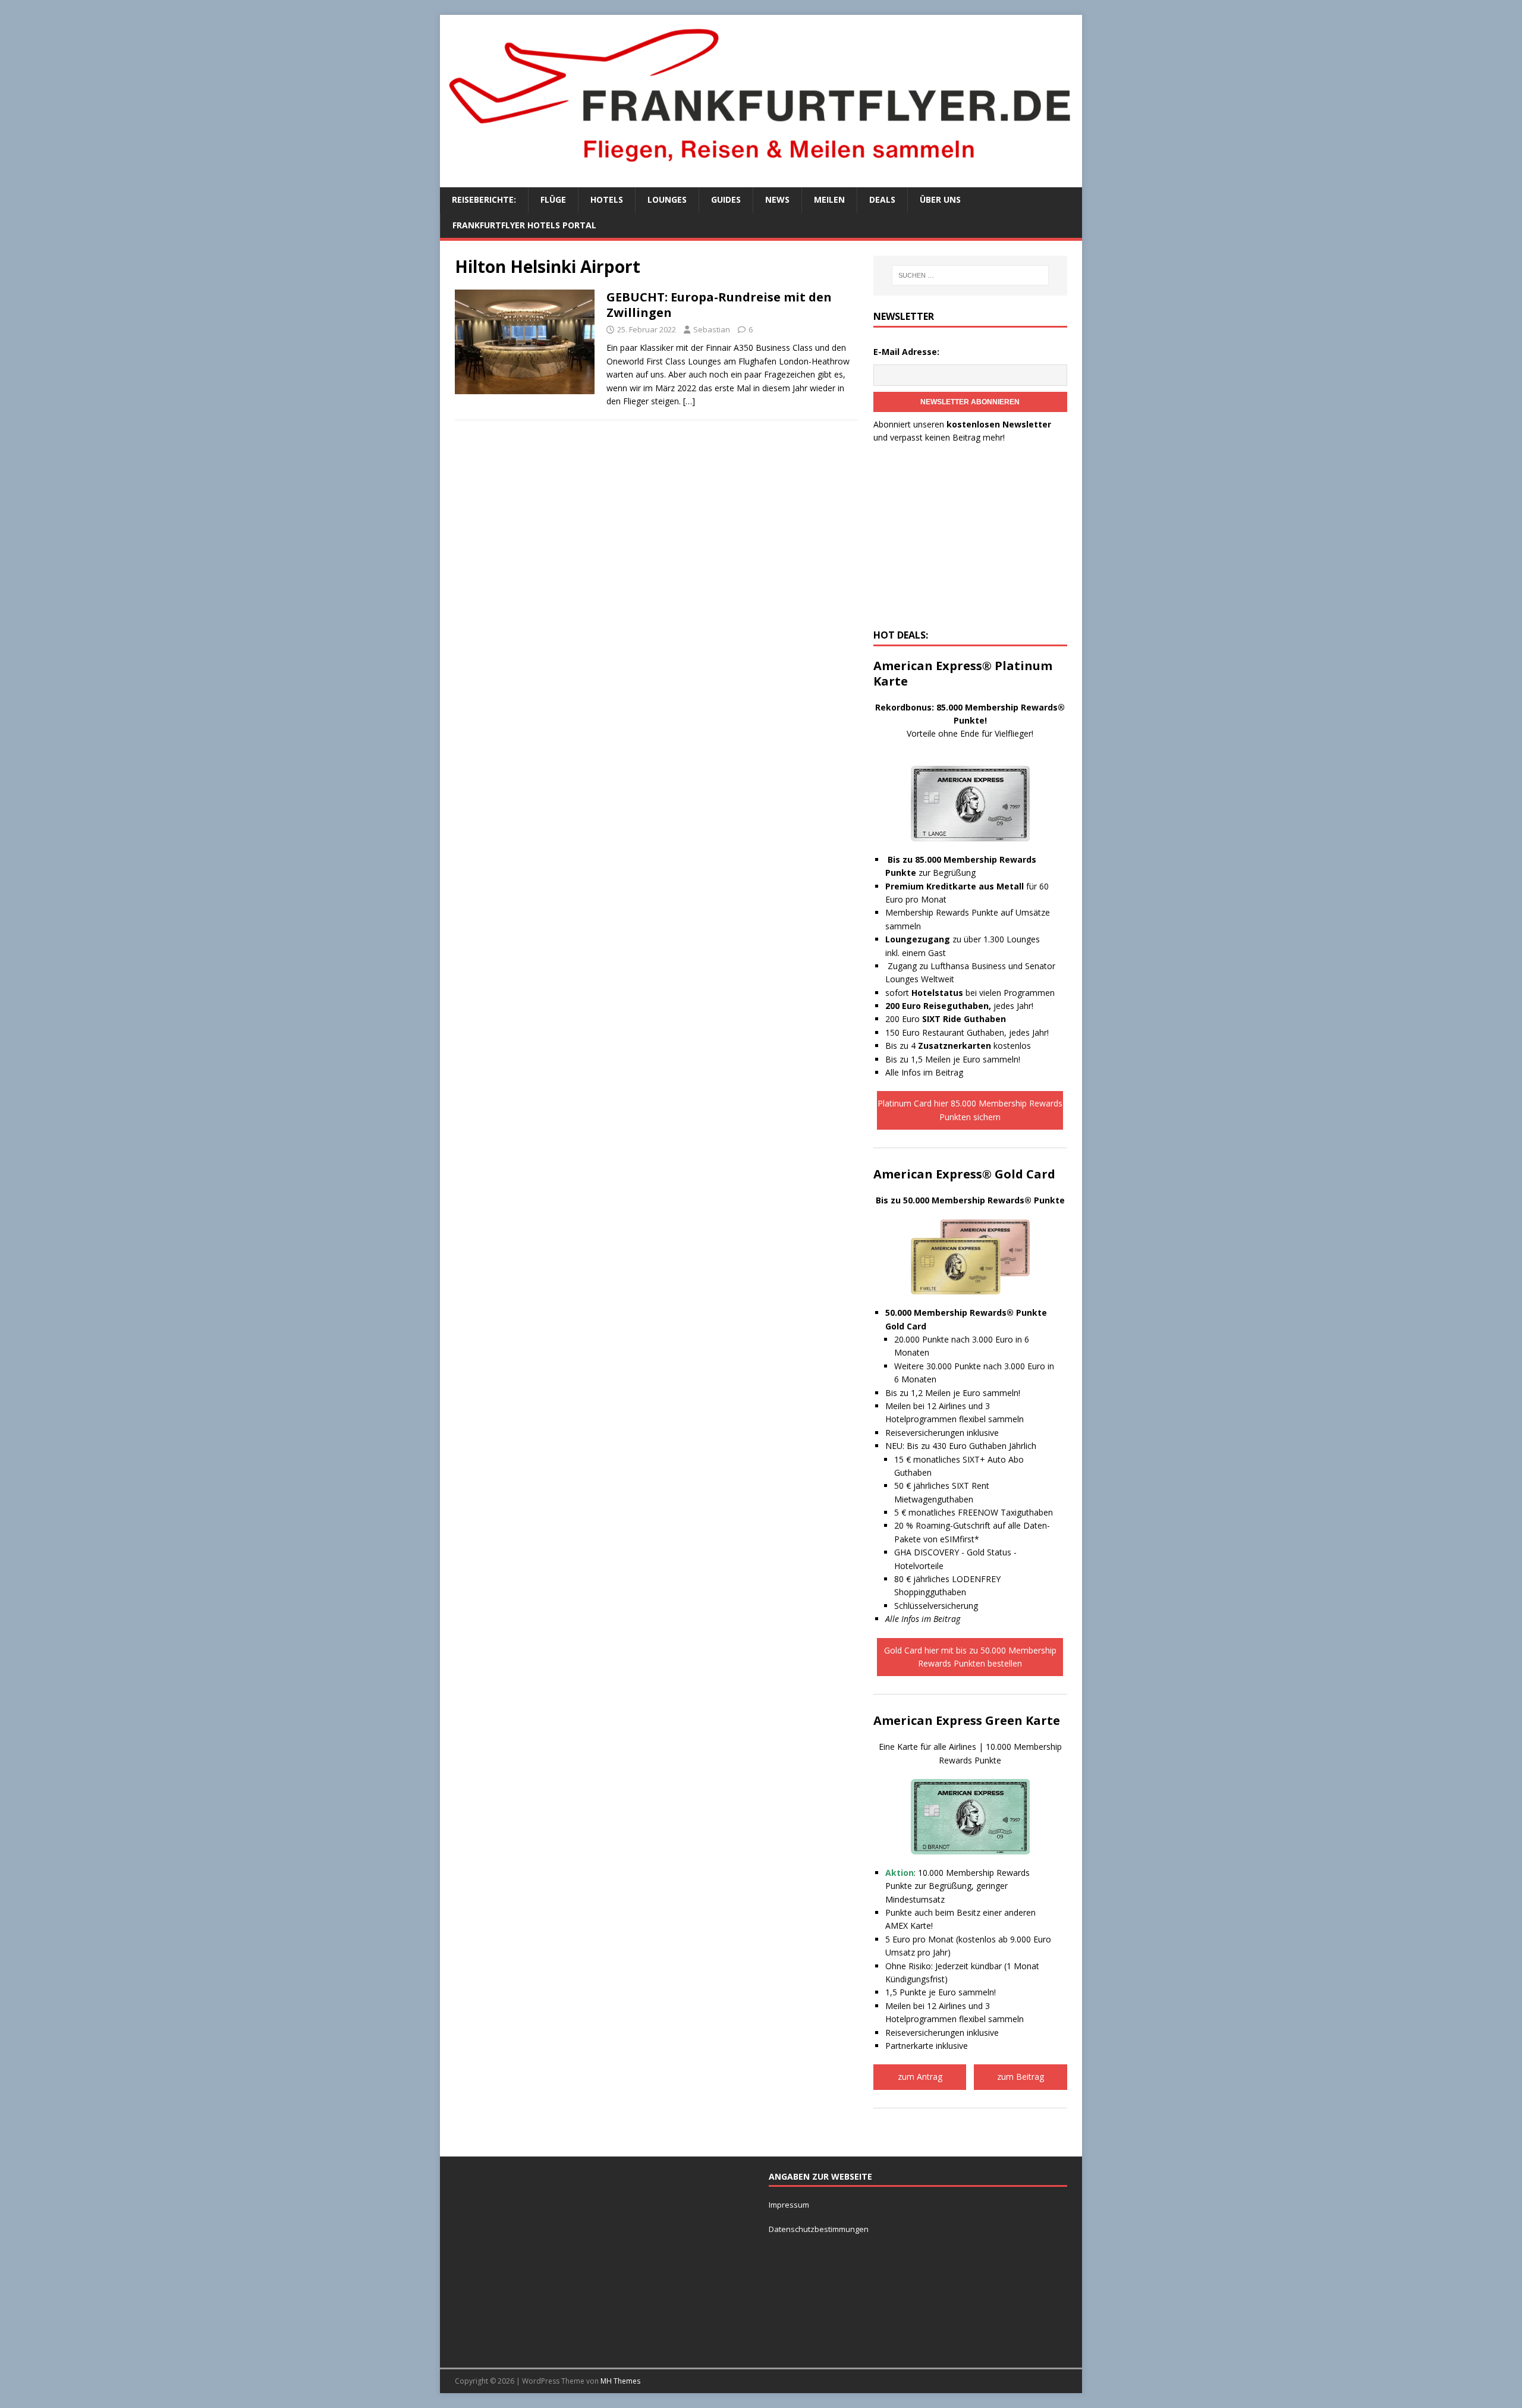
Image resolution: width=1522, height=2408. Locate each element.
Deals (882, 199)
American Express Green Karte (967, 1720)
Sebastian (712, 329)
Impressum (789, 2205)
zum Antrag (920, 2077)
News (777, 199)
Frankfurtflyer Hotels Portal (524, 225)
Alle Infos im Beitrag (924, 1072)
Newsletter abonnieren (970, 402)
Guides (726, 199)
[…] (689, 401)
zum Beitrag (1021, 2077)
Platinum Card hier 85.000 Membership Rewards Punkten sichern (970, 1110)
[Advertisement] (970, 540)
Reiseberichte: (484, 199)
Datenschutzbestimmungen (820, 2229)
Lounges (667, 199)
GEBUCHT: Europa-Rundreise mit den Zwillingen (719, 305)
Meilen (829, 199)
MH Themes (620, 2381)
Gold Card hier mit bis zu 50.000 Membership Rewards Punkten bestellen (970, 1657)
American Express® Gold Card (964, 1174)
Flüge (553, 199)
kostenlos (974, 1046)
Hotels (607, 199)
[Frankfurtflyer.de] (761, 169)
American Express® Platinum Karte (963, 673)
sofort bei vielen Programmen (970, 993)
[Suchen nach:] (970, 275)
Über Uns (940, 199)
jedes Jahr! (959, 1006)
